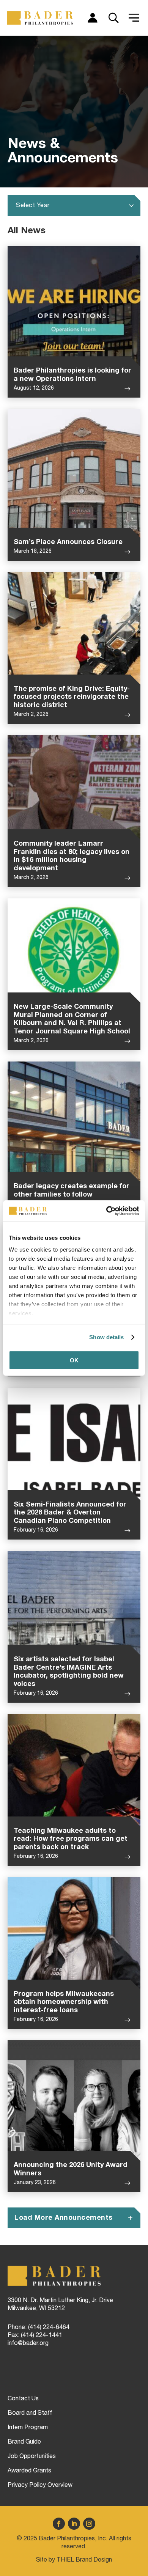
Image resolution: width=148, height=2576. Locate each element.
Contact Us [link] (23, 2399)
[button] (134, 18)
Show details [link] (106, 1337)
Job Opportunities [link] (32, 2457)
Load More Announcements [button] (64, 2218)
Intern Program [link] (28, 2428)
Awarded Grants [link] (29, 2471)
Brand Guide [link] (24, 2442)
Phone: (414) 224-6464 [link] (39, 2328)
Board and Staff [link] (30, 2414)
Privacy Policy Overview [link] (40, 2486)
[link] (106, 1211)
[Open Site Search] (113, 18)
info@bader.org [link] (28, 2344)
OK (74, 1360)
